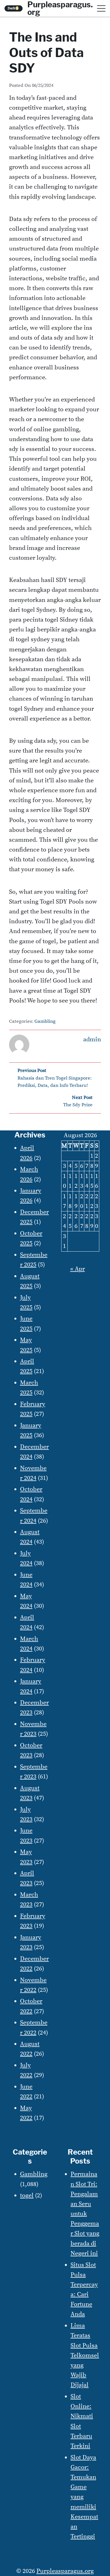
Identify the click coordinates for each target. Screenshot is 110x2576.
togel (27, 2195)
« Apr (78, 1269)
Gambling (45, 1021)
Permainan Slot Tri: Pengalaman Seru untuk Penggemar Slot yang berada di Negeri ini (85, 2214)
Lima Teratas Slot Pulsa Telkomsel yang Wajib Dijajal (85, 2355)
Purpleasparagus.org (65, 2571)
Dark (14, 8)
